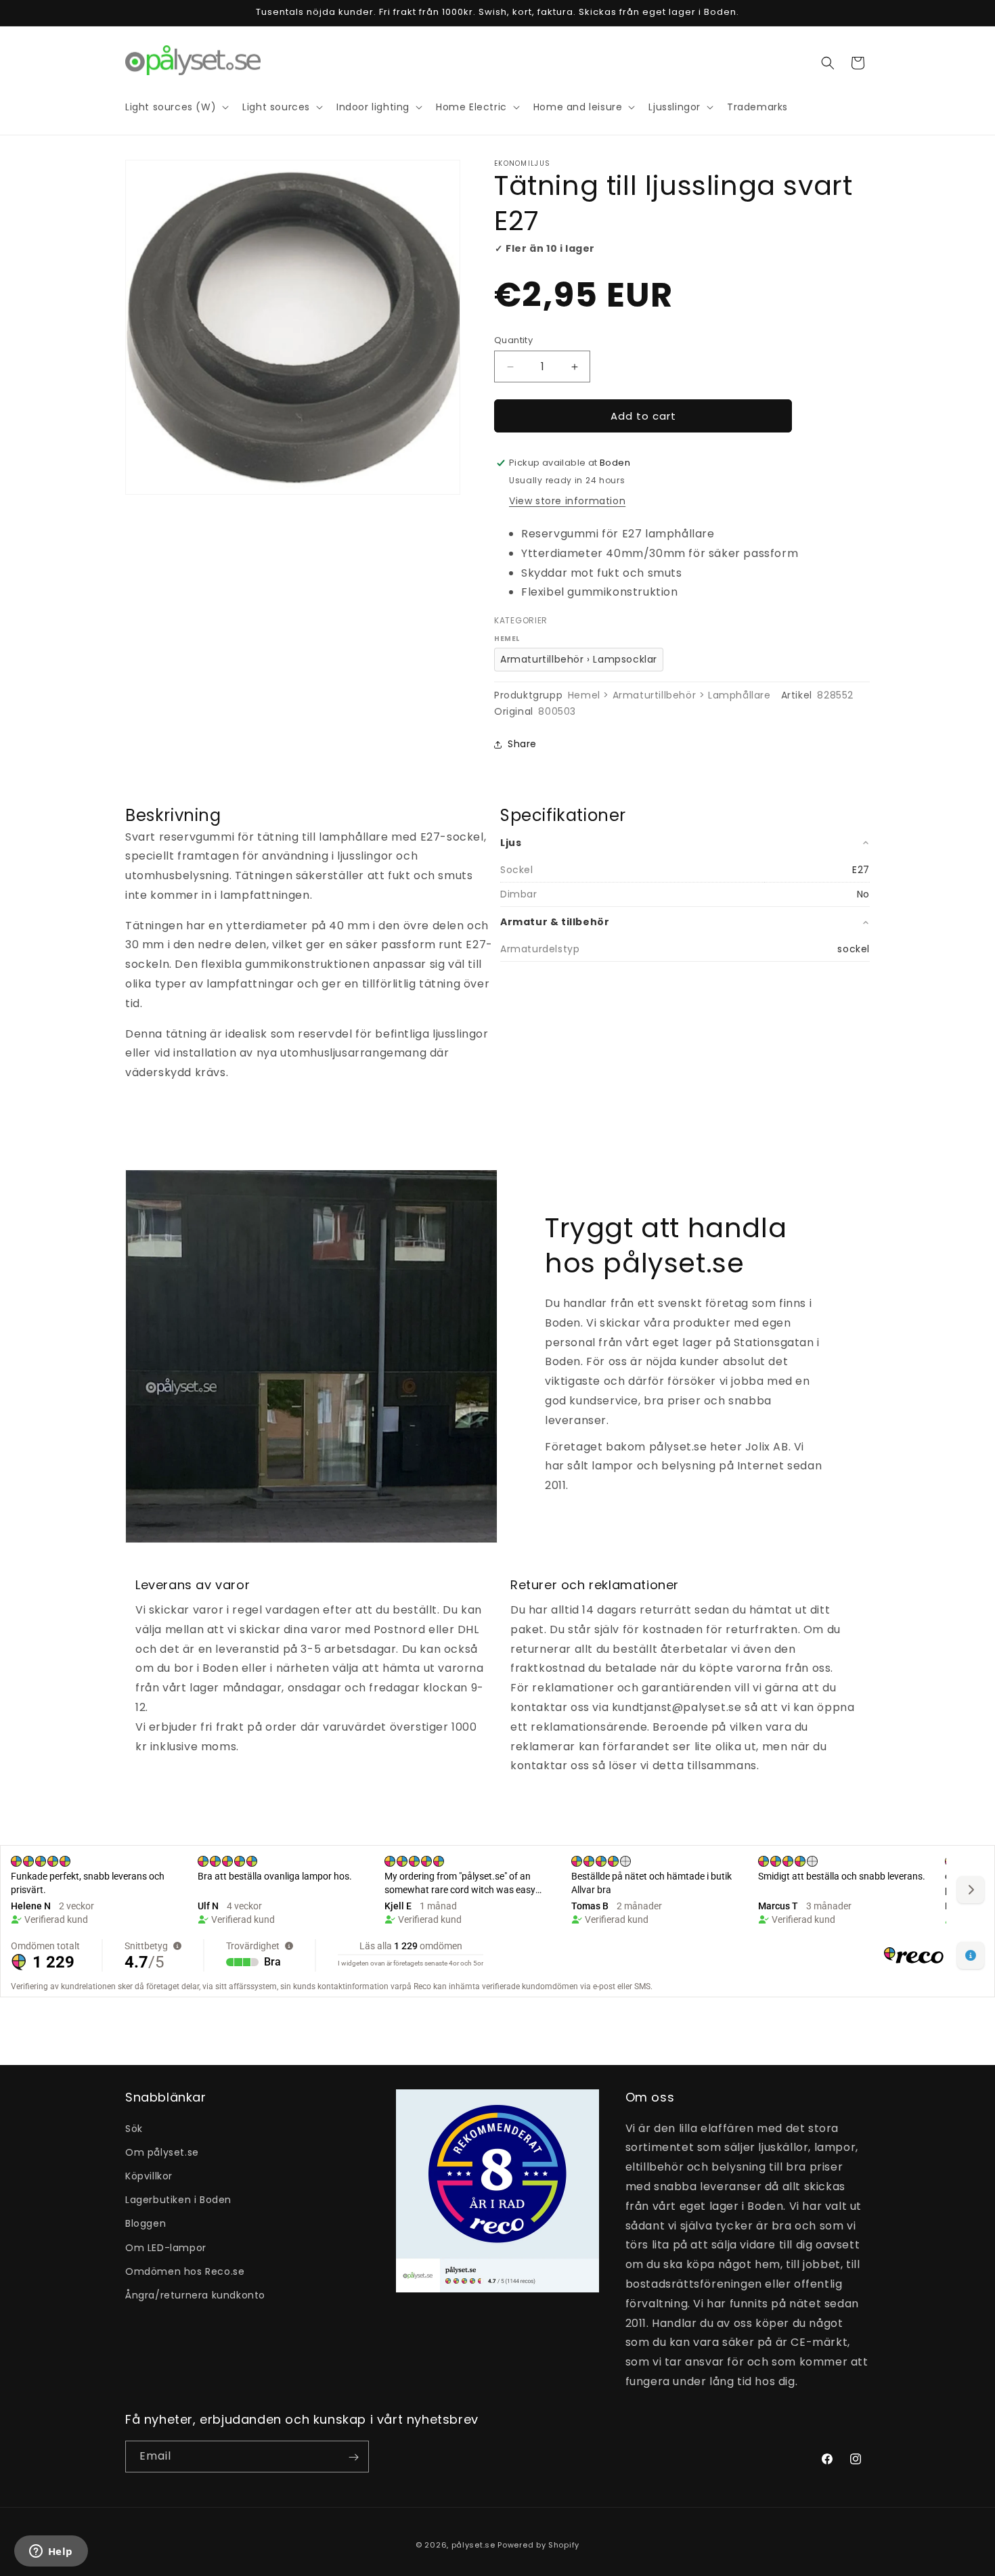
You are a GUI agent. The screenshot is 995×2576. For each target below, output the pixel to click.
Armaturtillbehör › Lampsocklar (579, 659)
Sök (134, 2128)
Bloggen (146, 2223)
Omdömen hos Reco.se (185, 2271)
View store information (567, 501)
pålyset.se (473, 2545)
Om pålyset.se (162, 2152)
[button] (828, 63)
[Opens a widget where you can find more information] (51, 2552)
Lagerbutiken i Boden (178, 2200)
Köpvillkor (149, 2175)
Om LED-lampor (166, 2247)
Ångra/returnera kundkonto (195, 2294)
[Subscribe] (353, 2457)
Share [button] (522, 744)
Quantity (513, 340)
